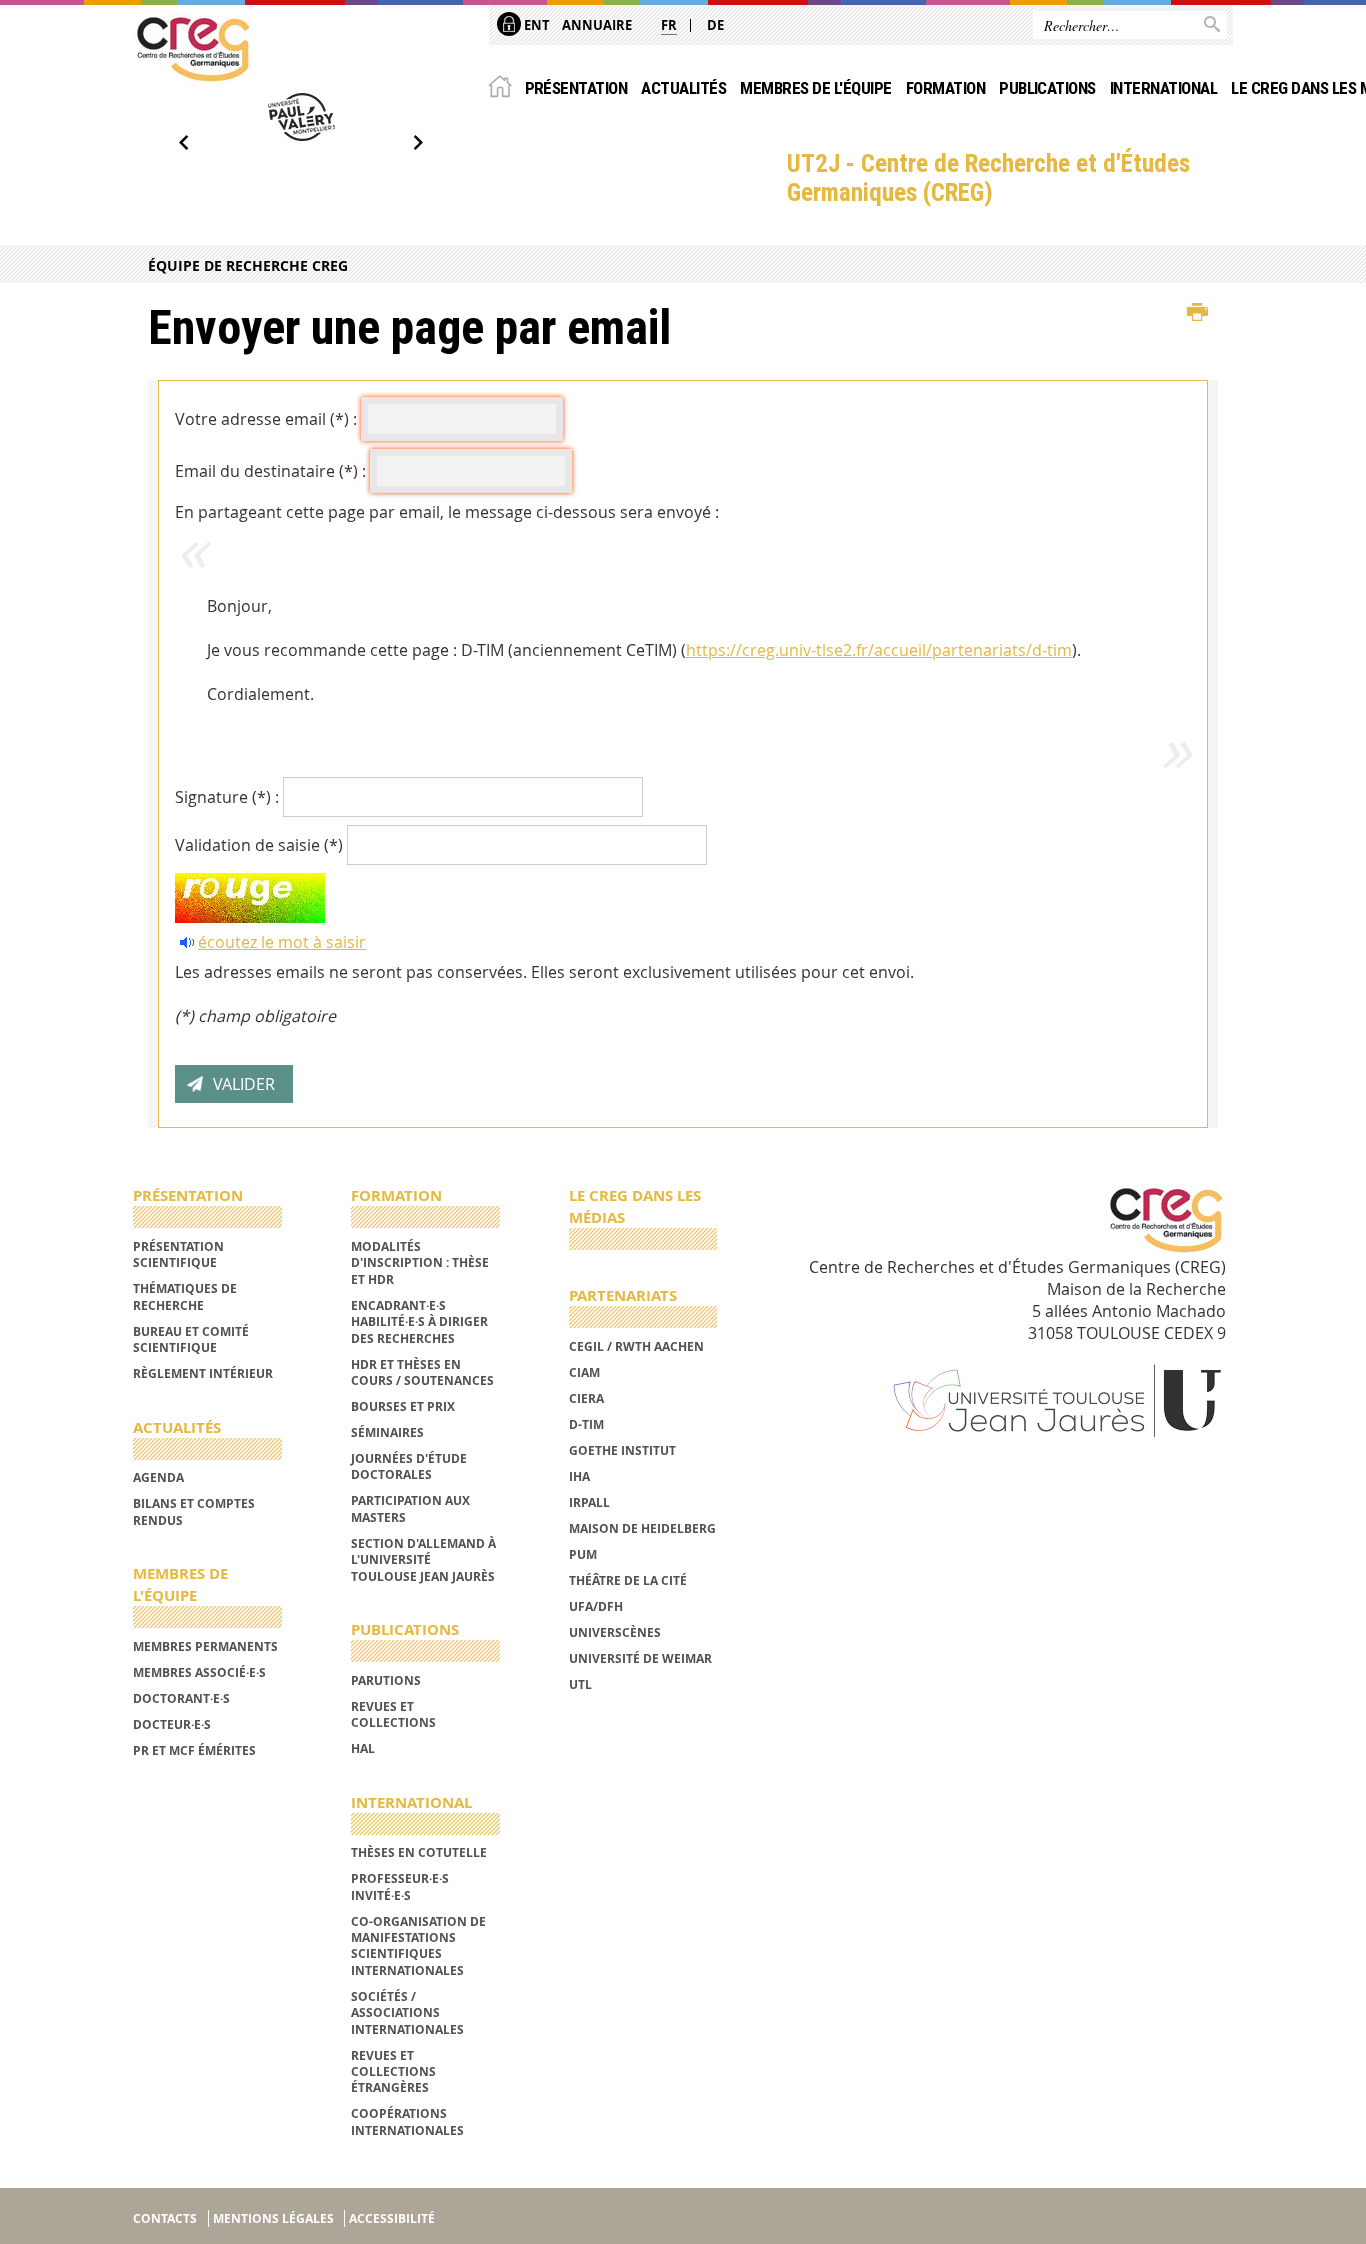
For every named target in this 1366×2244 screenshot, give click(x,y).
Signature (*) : (227, 797)
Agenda (158, 1477)
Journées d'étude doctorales (409, 1466)
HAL (363, 1748)
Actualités (683, 88)
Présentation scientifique (178, 1254)
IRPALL (589, 1502)
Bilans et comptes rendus (194, 1511)
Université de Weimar (640, 1658)
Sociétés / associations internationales (407, 2013)
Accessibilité (392, 2218)
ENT (535, 25)
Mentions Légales (273, 2218)
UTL (580, 1684)
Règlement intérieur (203, 1373)
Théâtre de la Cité (628, 1580)
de (715, 25)
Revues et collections (393, 1714)
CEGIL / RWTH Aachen (636, 1346)
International (1163, 88)
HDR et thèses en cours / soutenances (422, 1372)
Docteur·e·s (172, 1724)
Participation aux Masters (410, 1508)
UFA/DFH (596, 1606)
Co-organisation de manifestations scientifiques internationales (418, 1946)
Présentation (576, 88)
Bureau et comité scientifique (191, 1339)
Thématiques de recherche (185, 1296)
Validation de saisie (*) (259, 845)
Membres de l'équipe (815, 88)
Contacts (165, 2218)
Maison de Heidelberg (642, 1528)
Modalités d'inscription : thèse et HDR (420, 1263)
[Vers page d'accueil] (193, 49)
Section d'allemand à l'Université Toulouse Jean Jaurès (423, 1560)
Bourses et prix (403, 1406)
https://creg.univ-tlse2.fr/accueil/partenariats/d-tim (879, 650)
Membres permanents (205, 1646)
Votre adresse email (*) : (266, 419)
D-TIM (586, 1424)
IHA (579, 1476)
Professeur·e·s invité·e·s (400, 1886)
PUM (583, 1554)
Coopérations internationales (407, 2121)
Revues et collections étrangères (393, 2072)
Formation (945, 88)
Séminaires (387, 1432)
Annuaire (597, 25)
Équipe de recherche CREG (248, 265)
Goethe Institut (622, 1450)
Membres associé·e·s (199, 1672)
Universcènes (615, 1632)
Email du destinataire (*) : (270, 471)
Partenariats (623, 1295)
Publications (1047, 88)
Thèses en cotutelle (419, 1852)
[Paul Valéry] (301, 117)
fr (669, 25)
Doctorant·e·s (181, 1698)
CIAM (584, 1372)
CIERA (586, 1398)
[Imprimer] (1197, 313)
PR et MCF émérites (194, 1750)
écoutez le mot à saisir (282, 942)
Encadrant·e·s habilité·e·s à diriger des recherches (419, 1322)
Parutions (386, 1680)
